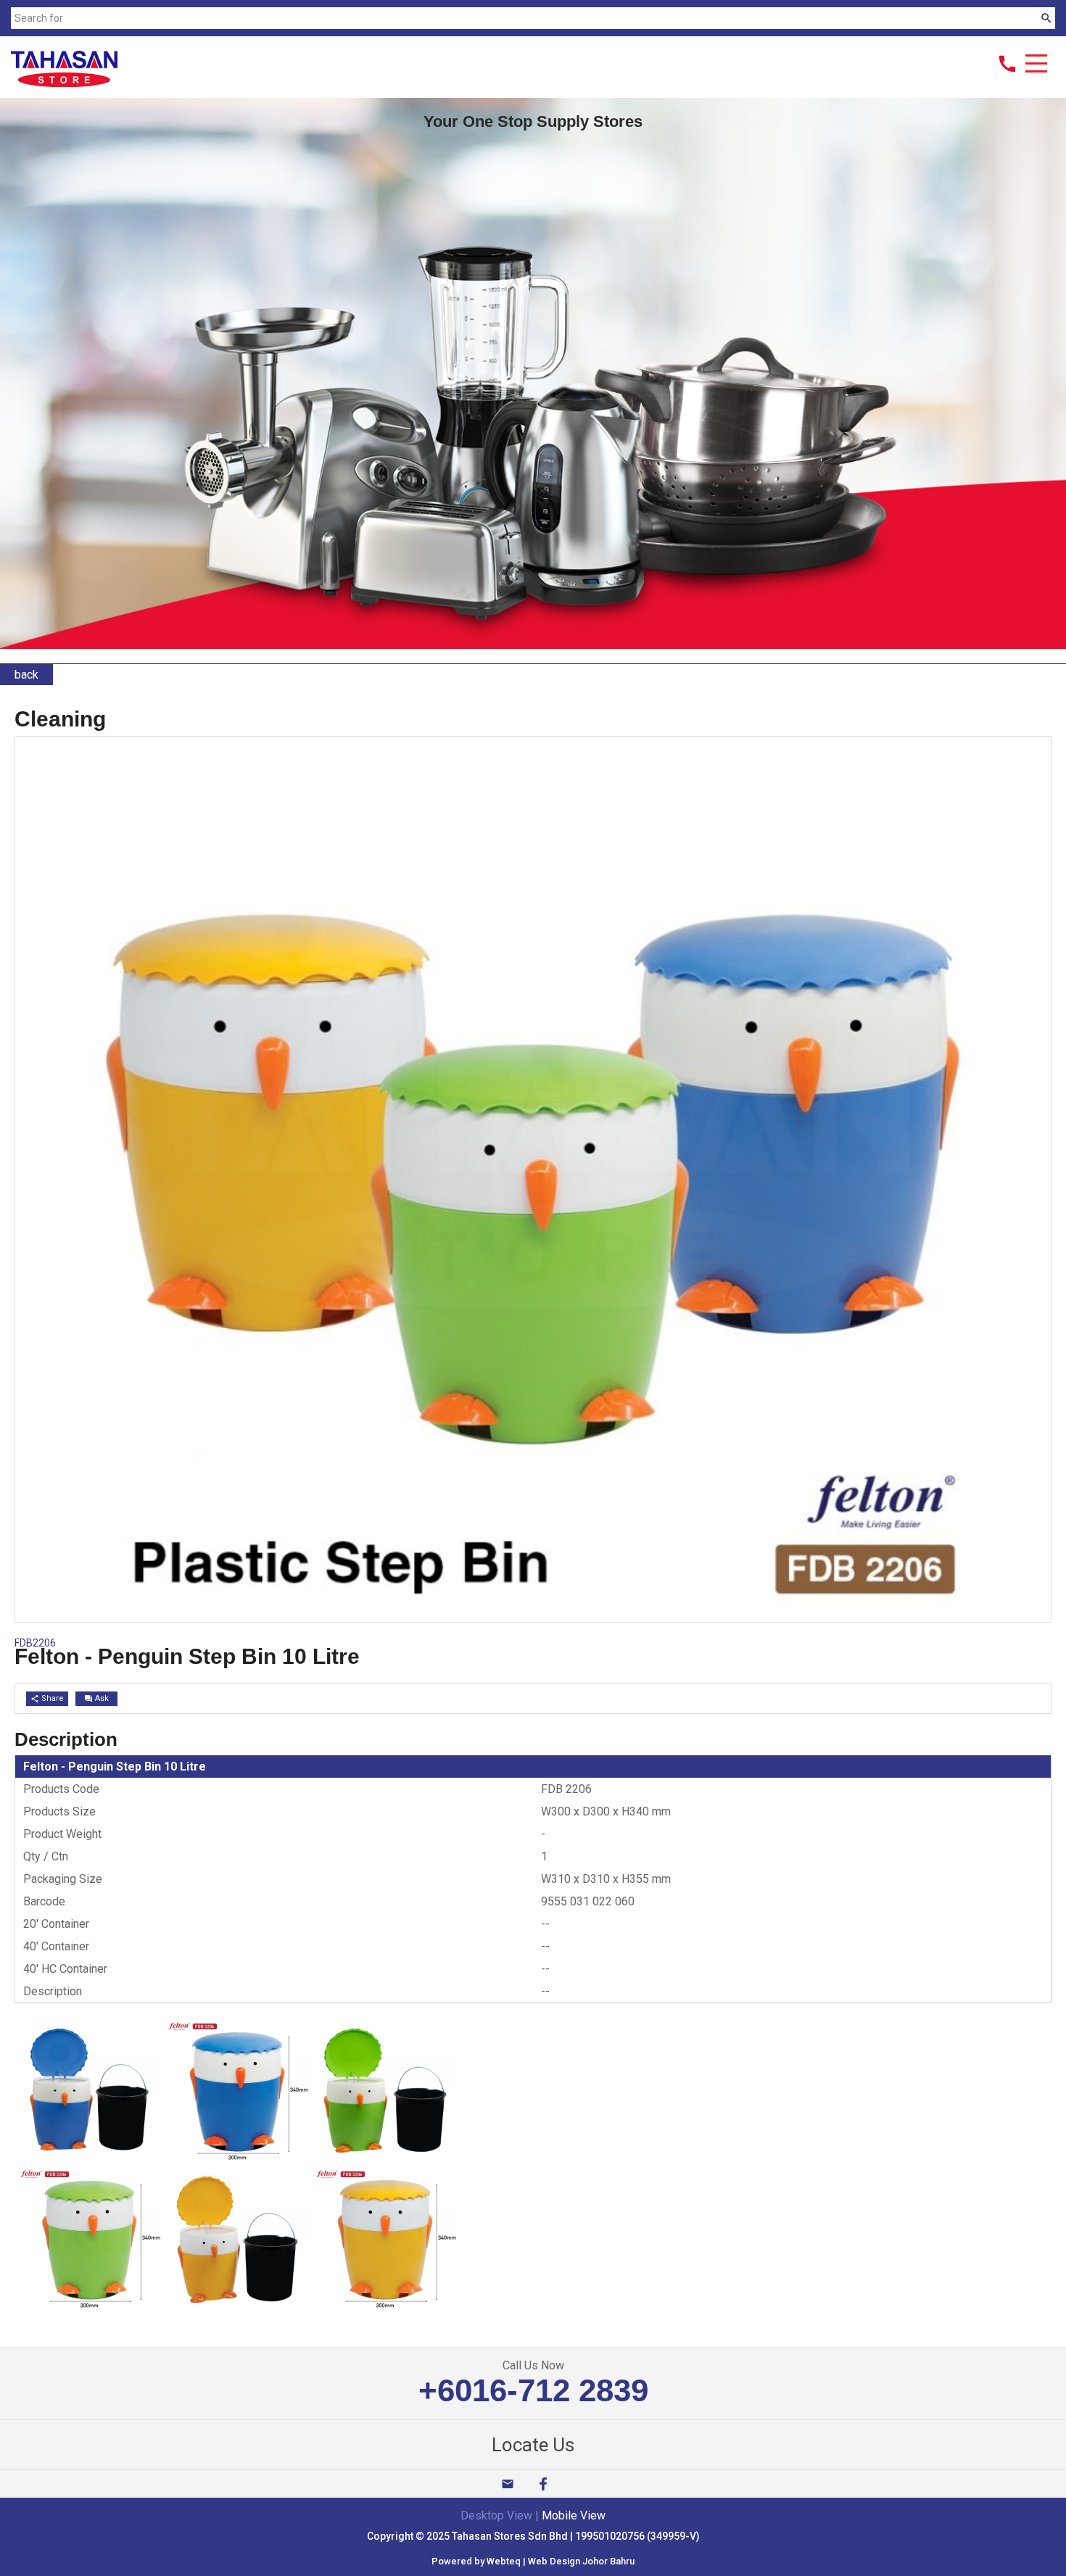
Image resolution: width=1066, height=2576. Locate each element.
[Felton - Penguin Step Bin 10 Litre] (533, 1618)
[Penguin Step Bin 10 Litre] (89, 2160)
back (26, 675)
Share (47, 1698)
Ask (96, 1698)
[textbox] (524, 18)
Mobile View (574, 2515)
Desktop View (496, 2515)
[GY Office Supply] (64, 83)
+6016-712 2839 (533, 2390)
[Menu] (1036, 65)
